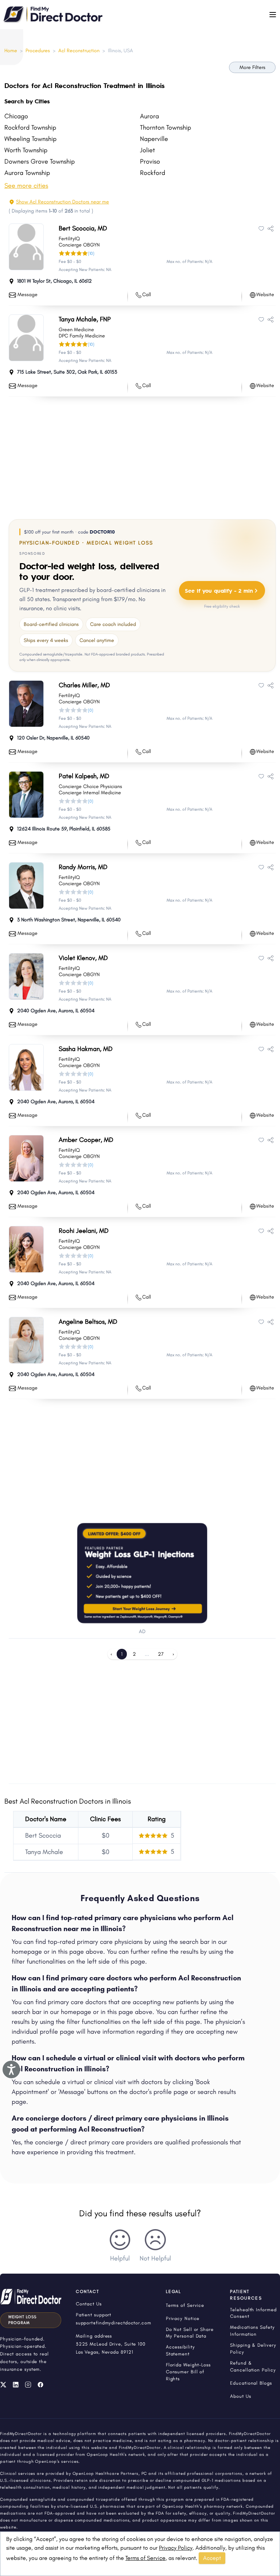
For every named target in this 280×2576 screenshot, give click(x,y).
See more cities (26, 186)
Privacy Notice (183, 2318)
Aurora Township (27, 173)
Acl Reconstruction (79, 51)
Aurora (149, 116)
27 (161, 1654)
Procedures (38, 51)
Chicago (16, 116)
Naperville (154, 139)
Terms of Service (145, 2558)
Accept (212, 2558)
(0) (91, 710)
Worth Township (26, 150)
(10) (91, 253)
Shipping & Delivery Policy (253, 2348)
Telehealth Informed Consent (253, 2313)
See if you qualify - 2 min (219, 590)
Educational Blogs (251, 2383)
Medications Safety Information (252, 2331)
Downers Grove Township (40, 161)
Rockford (153, 173)
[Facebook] (40, 2385)
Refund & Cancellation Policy (253, 2366)
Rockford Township (30, 127)
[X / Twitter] (3, 2385)
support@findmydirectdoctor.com (114, 2323)
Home (11, 51)
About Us (240, 2396)
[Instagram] (28, 2385)
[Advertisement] (142, 456)
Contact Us (89, 2304)
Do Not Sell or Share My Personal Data (190, 2333)
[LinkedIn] (16, 2385)
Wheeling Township (30, 139)
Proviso (150, 161)
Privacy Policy (176, 2548)
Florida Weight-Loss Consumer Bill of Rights (188, 2372)
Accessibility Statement (180, 2350)
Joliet (147, 150)
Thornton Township (166, 127)
